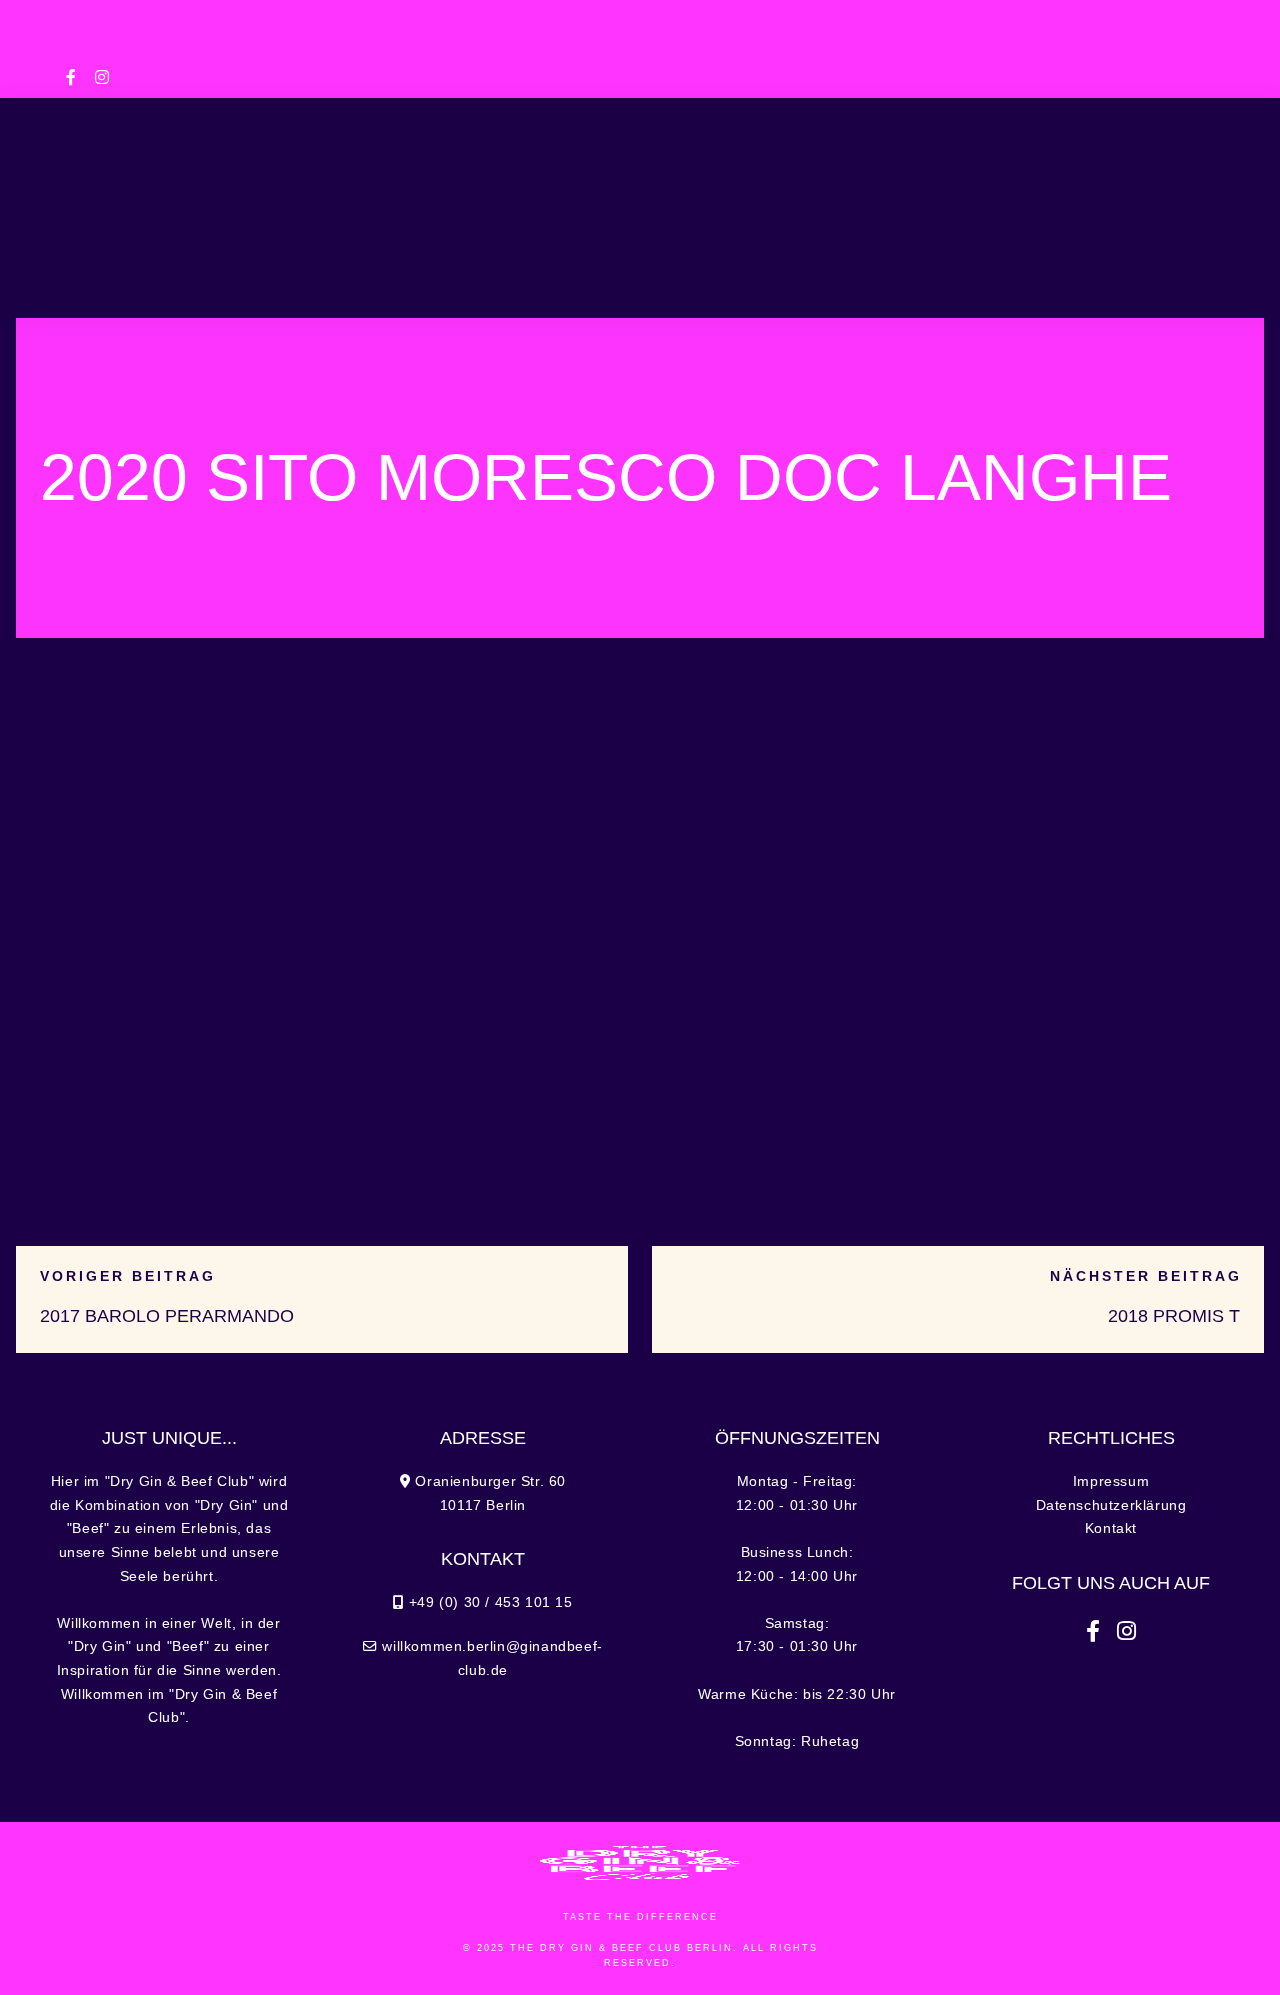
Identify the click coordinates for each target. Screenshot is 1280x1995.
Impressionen (549, 278)
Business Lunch (391, 192)
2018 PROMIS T (1174, 1316)
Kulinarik (243, 192)
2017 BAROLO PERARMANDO (167, 1316)
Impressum (1111, 1481)
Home (141, 192)
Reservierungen (736, 278)
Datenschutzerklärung (1111, 1505)
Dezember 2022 (1029, 1093)
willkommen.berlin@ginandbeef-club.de (640, 45)
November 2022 (1030, 1131)
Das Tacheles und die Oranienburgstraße (1038, 884)
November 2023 (1030, 1055)
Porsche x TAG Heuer (1038, 736)
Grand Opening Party (1037, 782)
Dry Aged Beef (1013, 940)
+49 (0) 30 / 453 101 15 (427, 17)
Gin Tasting (951, 192)
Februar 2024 (1023, 1018)
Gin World (1082, 192)
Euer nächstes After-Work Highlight (1084, 827)
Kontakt (1111, 1528)
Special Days (555, 192)
